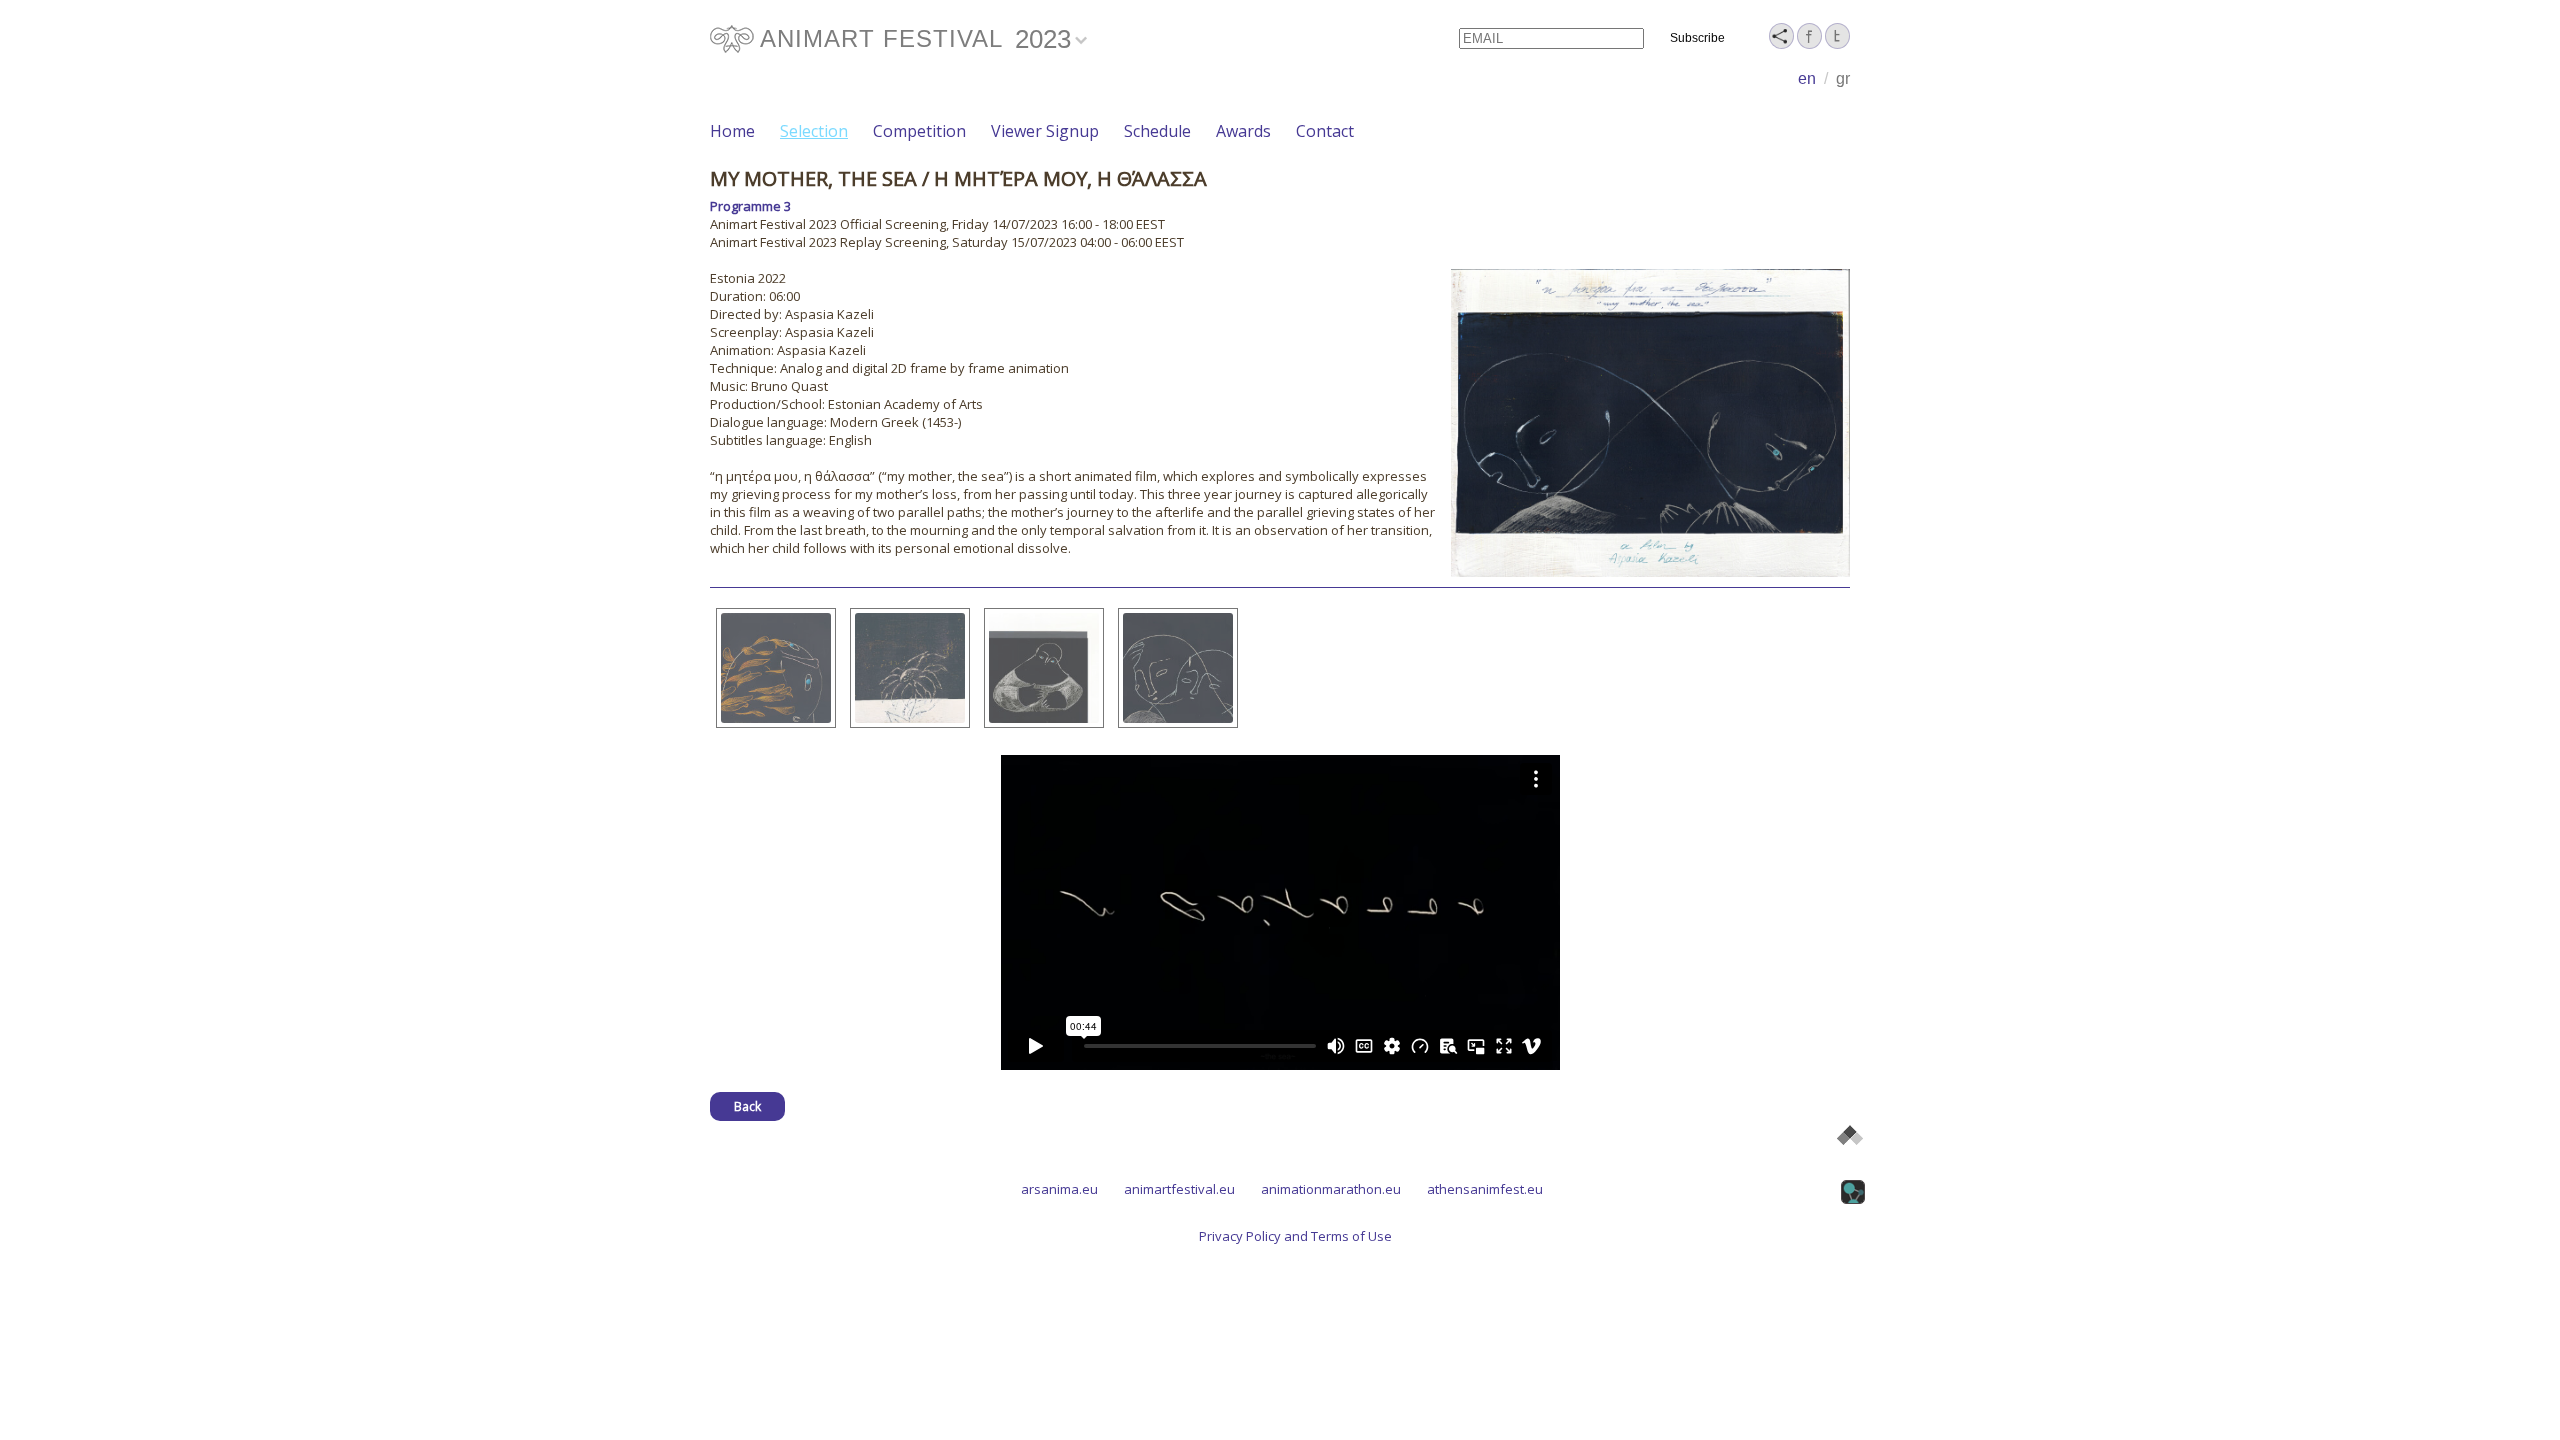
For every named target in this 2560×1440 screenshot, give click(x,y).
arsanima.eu (1059, 1189)
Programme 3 (750, 206)
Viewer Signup (1045, 131)
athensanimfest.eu (1485, 1189)
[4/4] (1178, 668)
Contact (1325, 131)
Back (747, 1106)
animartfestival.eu (1179, 1189)
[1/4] (776, 668)
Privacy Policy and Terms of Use (1295, 1236)
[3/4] (1044, 668)
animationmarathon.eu (1331, 1189)
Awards (1243, 131)
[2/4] (910, 668)
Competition (919, 131)
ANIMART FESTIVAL (881, 38)
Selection (814, 131)
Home (732, 131)
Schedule (1157, 131)
